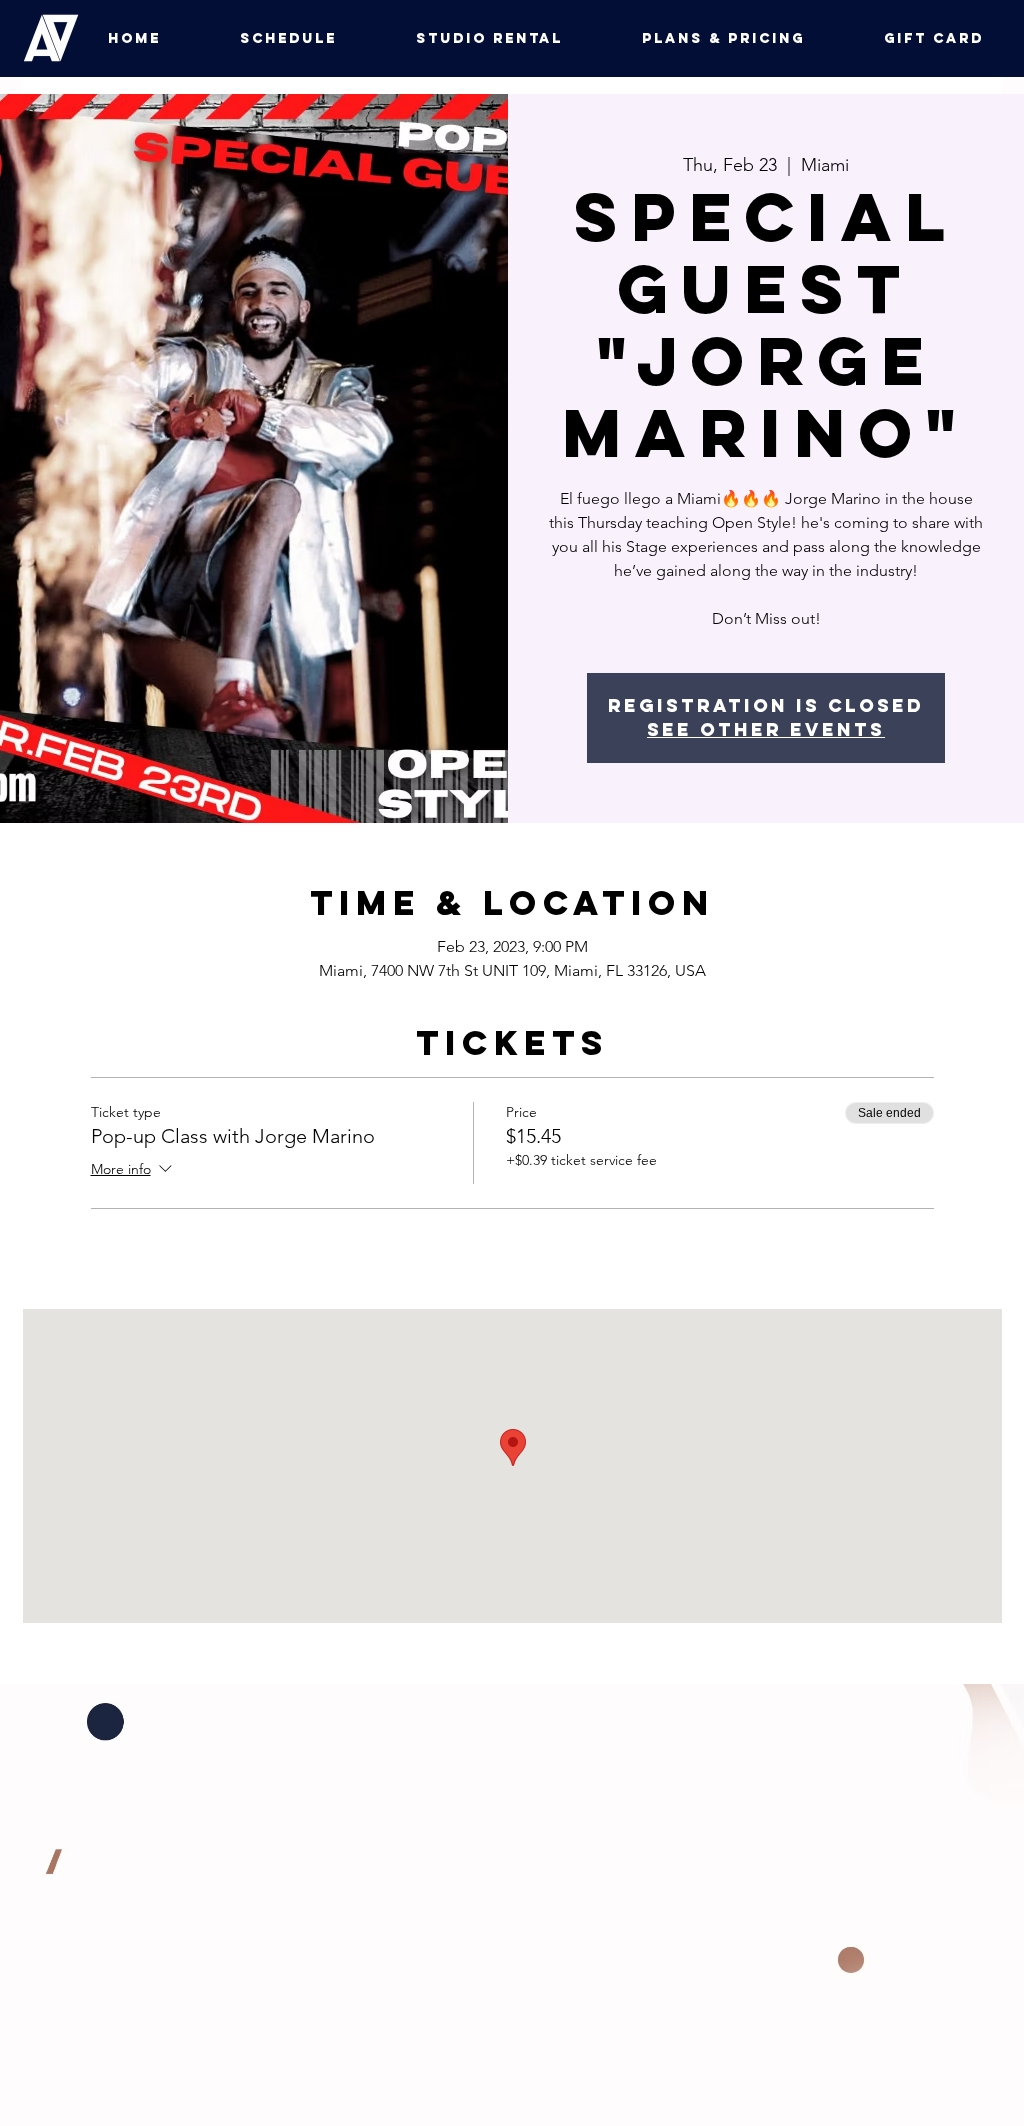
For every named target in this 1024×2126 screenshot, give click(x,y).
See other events (766, 729)
